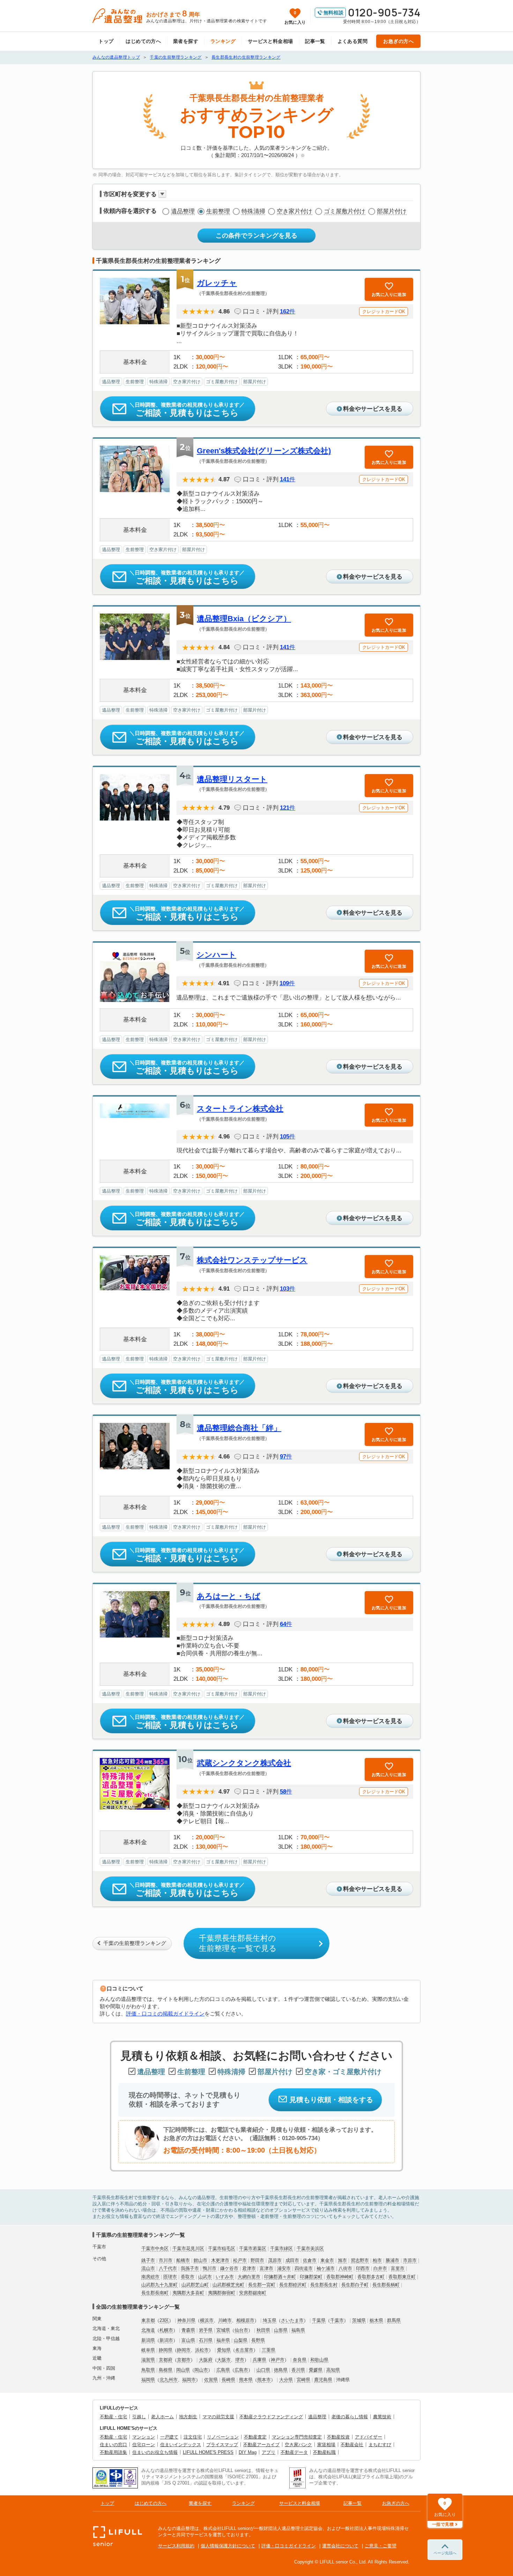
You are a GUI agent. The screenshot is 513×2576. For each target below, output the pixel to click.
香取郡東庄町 (402, 2277)
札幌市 (166, 2330)
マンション (144, 2437)
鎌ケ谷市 (229, 2268)
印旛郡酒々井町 (280, 2277)
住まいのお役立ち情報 (155, 2452)
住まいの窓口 (113, 2445)
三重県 (269, 2350)
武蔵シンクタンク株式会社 (244, 1763)
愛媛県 (316, 2370)
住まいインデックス (181, 2445)
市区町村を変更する (130, 194)
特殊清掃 (253, 211)
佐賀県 (211, 2380)
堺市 (240, 2360)
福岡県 (148, 2380)
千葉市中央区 (155, 2248)
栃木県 (376, 2320)
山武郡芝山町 (195, 2285)
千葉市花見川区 (188, 2248)
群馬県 (394, 2320)
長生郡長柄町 (386, 2285)
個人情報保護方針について (228, 2546)
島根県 (166, 2370)
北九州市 (169, 2380)
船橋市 (183, 2260)
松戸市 (240, 2260)
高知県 (333, 2370)
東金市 (327, 2260)
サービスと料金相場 (270, 41)
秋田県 (263, 2330)
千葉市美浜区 (310, 2248)
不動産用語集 (113, 2452)
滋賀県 (148, 2360)
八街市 (345, 2268)
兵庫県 (259, 2360)
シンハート (216, 955)
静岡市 (184, 2350)
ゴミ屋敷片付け (345, 211)
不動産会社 (352, 2445)
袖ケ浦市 (326, 2268)
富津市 (266, 2268)
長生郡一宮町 (262, 2285)
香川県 (298, 2370)
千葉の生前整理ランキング (135, 1943)
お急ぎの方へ (398, 41)
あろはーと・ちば (229, 1596)
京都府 (166, 2360)
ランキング (223, 41)
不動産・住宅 (113, 2417)
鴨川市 (210, 2268)
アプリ (269, 2452)
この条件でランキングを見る (256, 236)
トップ (106, 41)
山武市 (205, 2277)
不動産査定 (255, 2437)
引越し (139, 2417)
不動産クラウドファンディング (271, 2417)
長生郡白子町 (355, 2285)
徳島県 (281, 2370)
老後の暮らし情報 (350, 2417)
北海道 (148, 2330)
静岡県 (166, 2350)
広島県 (223, 2370)
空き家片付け (295, 211)
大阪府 (206, 2360)
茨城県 (359, 2320)
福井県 (223, 2340)
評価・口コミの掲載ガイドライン (165, 2014)
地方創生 (188, 2417)
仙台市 (241, 2330)
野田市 (257, 2260)
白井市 (380, 2268)
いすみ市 (225, 2277)
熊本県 (246, 2380)
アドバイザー (369, 2437)
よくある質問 (353, 41)
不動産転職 (324, 2452)
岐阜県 (148, 2350)
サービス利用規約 (176, 2546)
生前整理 (218, 211)
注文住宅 (193, 2437)
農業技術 (382, 2417)
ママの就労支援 (218, 2417)
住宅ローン (144, 2445)
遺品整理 (183, 211)
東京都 (148, 2320)
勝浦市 (392, 2260)
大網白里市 (249, 2277)
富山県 (188, 2340)
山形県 (281, 2330)
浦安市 (284, 2268)
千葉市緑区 (281, 2248)
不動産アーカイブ (261, 2445)
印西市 (363, 2268)
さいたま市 (292, 2320)
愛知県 (224, 2350)
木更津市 (220, 2260)
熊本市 (264, 2380)
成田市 (292, 2260)
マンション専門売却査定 (297, 2437)
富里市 (398, 2268)
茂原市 (275, 2260)
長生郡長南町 (155, 2293)
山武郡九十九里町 (159, 2285)
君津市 (249, 2268)
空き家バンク (298, 2445)
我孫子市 (190, 2268)
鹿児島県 (323, 2380)
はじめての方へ (143, 41)
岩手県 (206, 2330)
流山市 (148, 2268)
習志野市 (360, 2260)
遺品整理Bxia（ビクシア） (244, 619)
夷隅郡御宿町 (222, 2293)
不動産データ (294, 2452)
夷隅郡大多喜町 (188, 2293)
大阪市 (224, 2360)
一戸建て (169, 2437)
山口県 (263, 2370)
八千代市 (168, 2268)
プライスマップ (222, 2445)
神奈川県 (186, 2320)
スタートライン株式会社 (240, 1109)
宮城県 (223, 2330)
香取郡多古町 (371, 2277)
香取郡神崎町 (340, 2277)
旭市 (342, 2260)
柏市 (377, 2260)
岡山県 (183, 2370)
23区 (164, 2320)
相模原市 (245, 2320)
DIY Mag (248, 2452)
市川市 (166, 2260)
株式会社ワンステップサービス (252, 1260)
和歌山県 (319, 2360)
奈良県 (300, 2360)
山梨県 (241, 2340)
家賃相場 (326, 2445)
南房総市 (150, 2277)
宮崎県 (303, 2380)
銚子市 (148, 2260)
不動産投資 (338, 2437)
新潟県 (148, 2340)
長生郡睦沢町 (293, 2285)
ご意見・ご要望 (381, 2546)
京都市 (184, 2360)
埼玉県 (270, 2320)
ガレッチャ (217, 283)
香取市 (188, 2277)
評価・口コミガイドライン (289, 2546)
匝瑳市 (170, 2277)
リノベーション (223, 2437)
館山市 (200, 2260)
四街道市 (304, 2268)
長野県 (258, 2340)
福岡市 (189, 2380)
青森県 (188, 2330)
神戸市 (278, 2360)
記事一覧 (315, 41)
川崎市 (225, 2320)
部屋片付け (392, 211)
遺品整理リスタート (232, 779)
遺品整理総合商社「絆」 (239, 1428)
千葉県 (319, 2320)
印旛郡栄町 (311, 2277)
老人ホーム (162, 2417)
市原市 (410, 2260)
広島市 (241, 2370)
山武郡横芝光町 (228, 2285)
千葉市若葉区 (253, 2248)
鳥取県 (148, 2370)
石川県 (206, 2340)
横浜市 (207, 2320)
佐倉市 (310, 2260)
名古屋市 (244, 2350)
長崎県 (228, 2380)
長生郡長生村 (324, 2285)
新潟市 (166, 2340)
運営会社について (340, 2546)
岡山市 (201, 2370)
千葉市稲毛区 (222, 2248)
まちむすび (380, 2445)
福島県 (298, 2330)
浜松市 (202, 2350)
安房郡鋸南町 (253, 2293)
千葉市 (337, 2320)
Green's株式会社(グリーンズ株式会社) (264, 451)
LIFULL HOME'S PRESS (208, 2452)
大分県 (286, 2380)
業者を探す (186, 41)
